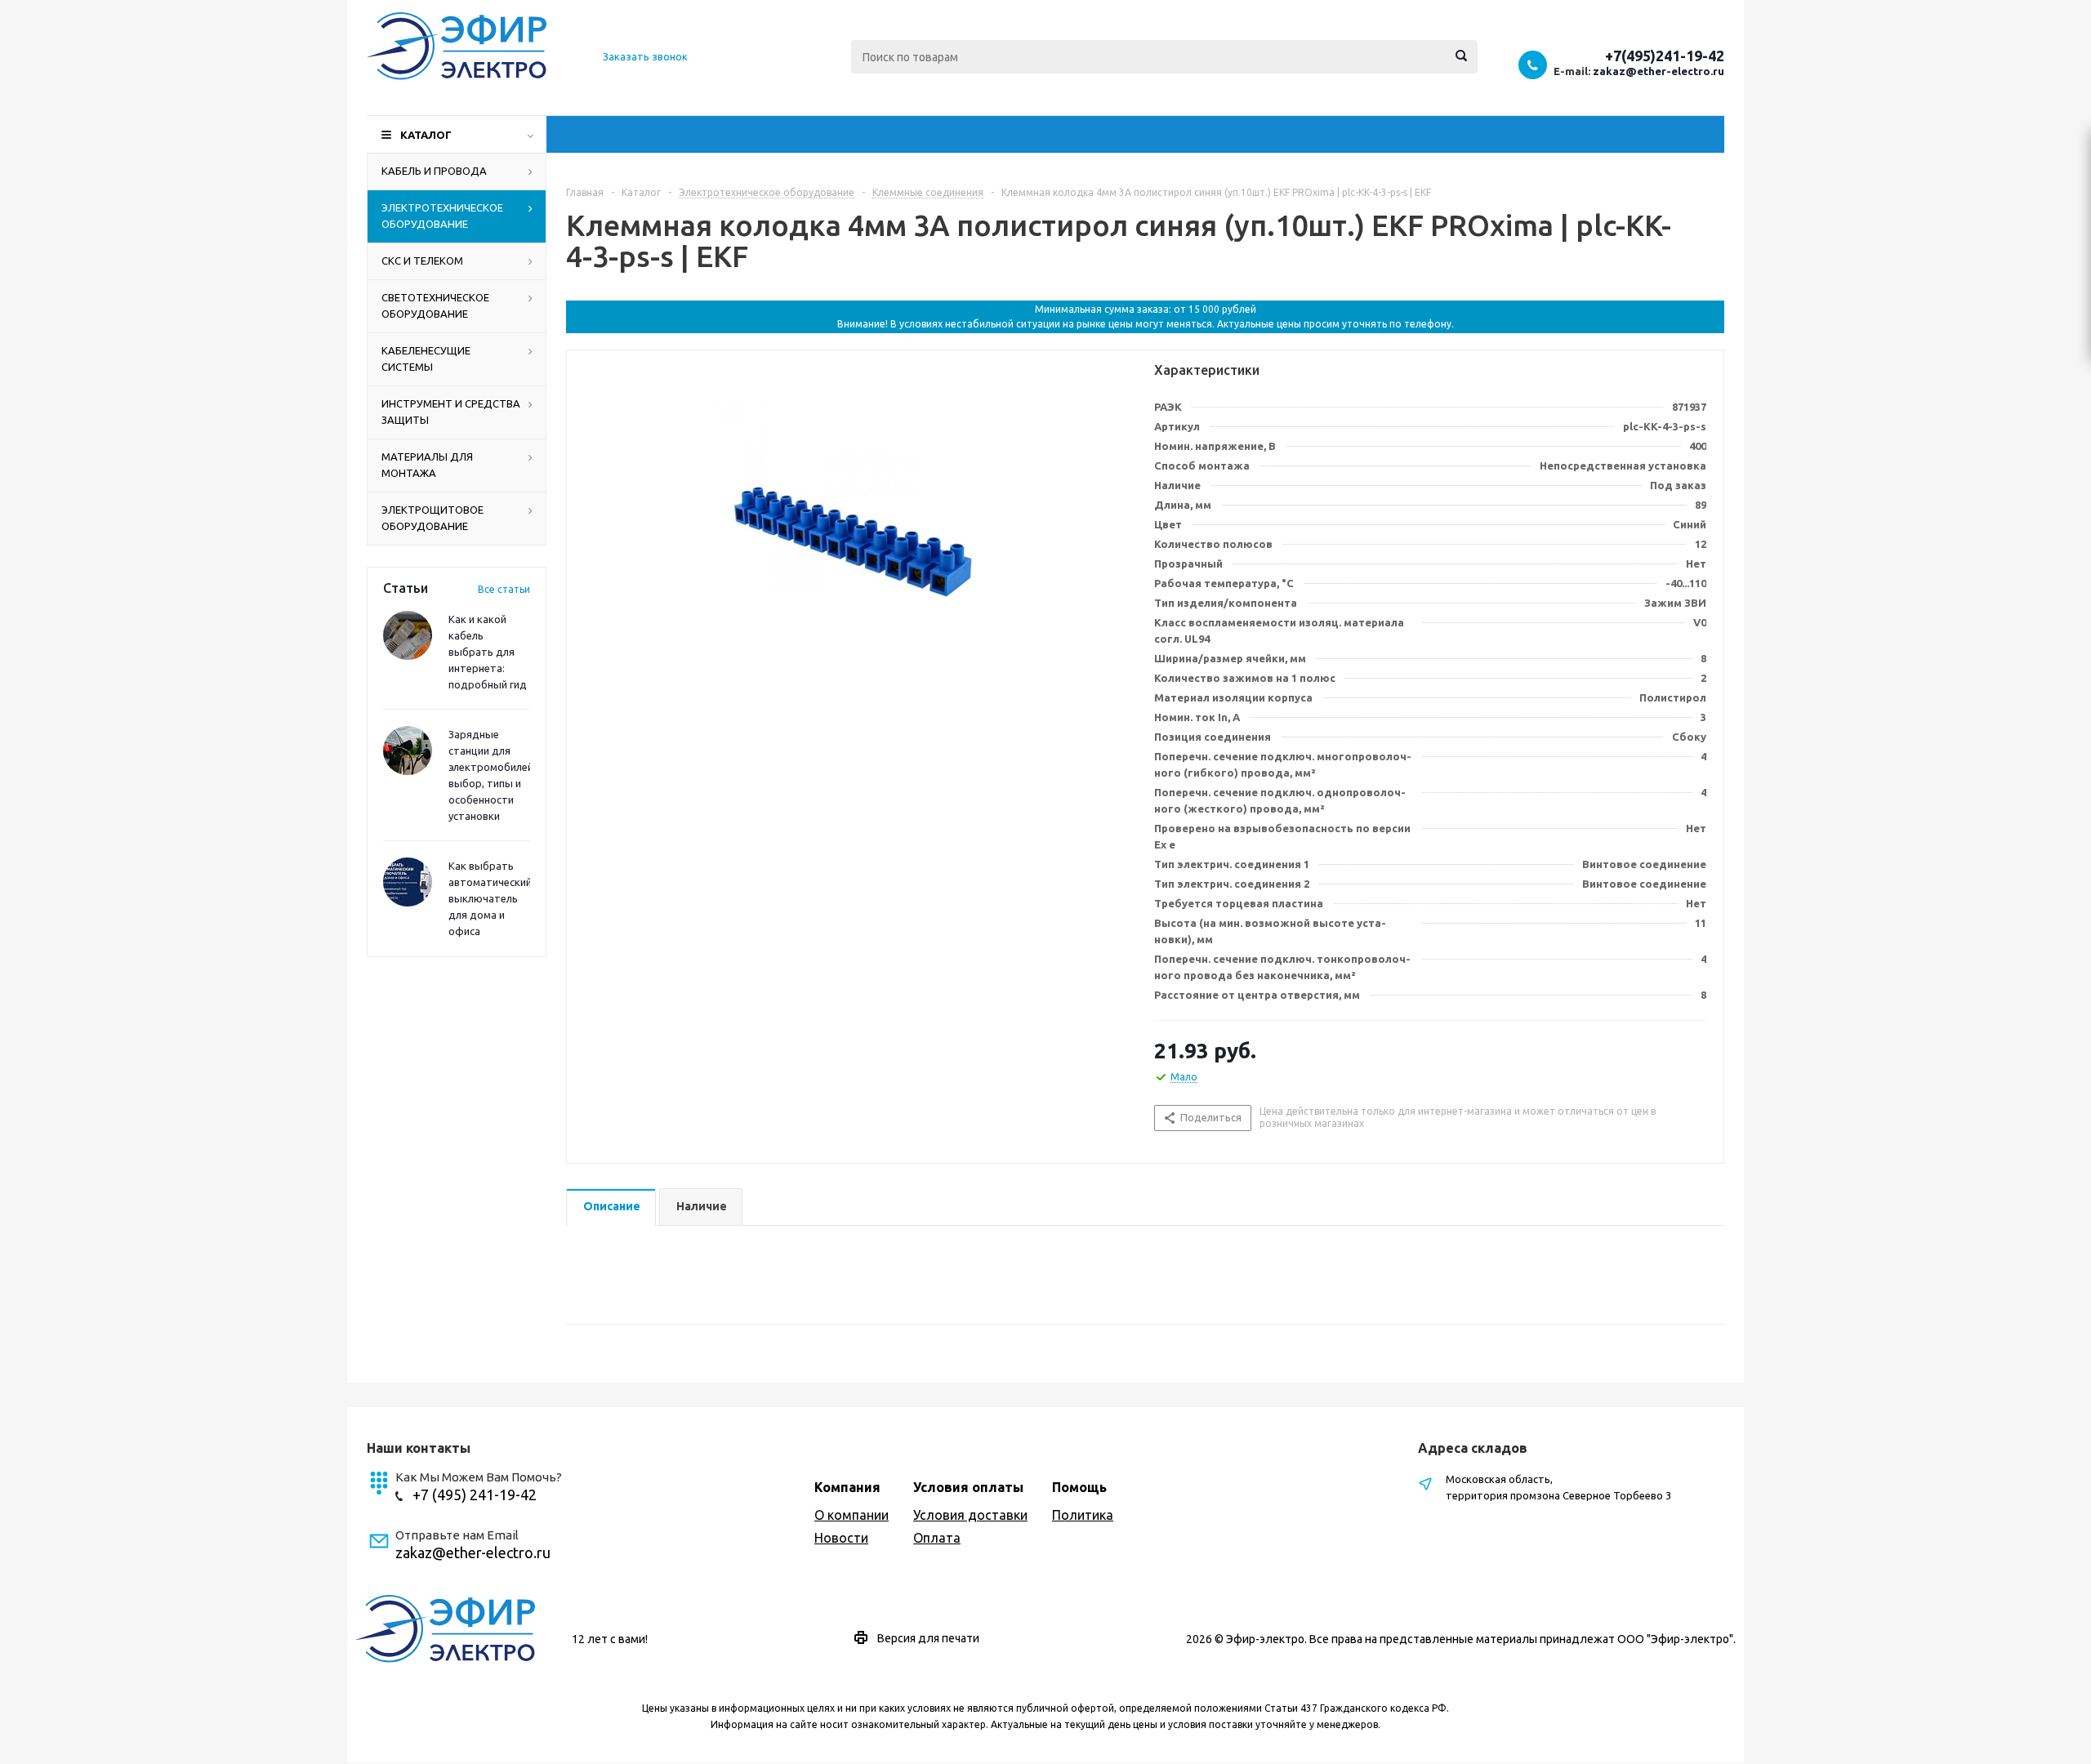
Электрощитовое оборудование (432, 518)
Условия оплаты (968, 1487)
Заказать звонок (645, 56)
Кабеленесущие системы (426, 359)
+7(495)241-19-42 (1665, 56)
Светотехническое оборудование (435, 305)
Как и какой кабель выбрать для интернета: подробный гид (488, 652)
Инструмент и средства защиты (451, 412)
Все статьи (504, 589)
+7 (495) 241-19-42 (475, 1494)
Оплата (937, 1538)
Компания (847, 1487)
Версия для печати (928, 1638)
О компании (852, 1515)
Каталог (426, 135)
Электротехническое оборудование (442, 216)
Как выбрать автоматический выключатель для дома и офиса (490, 898)
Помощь (1079, 1487)
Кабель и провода (434, 171)
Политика (1083, 1515)
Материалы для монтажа (427, 465)
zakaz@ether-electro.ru (1659, 71)
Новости (841, 1538)
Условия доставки (970, 1515)
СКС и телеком (422, 261)
